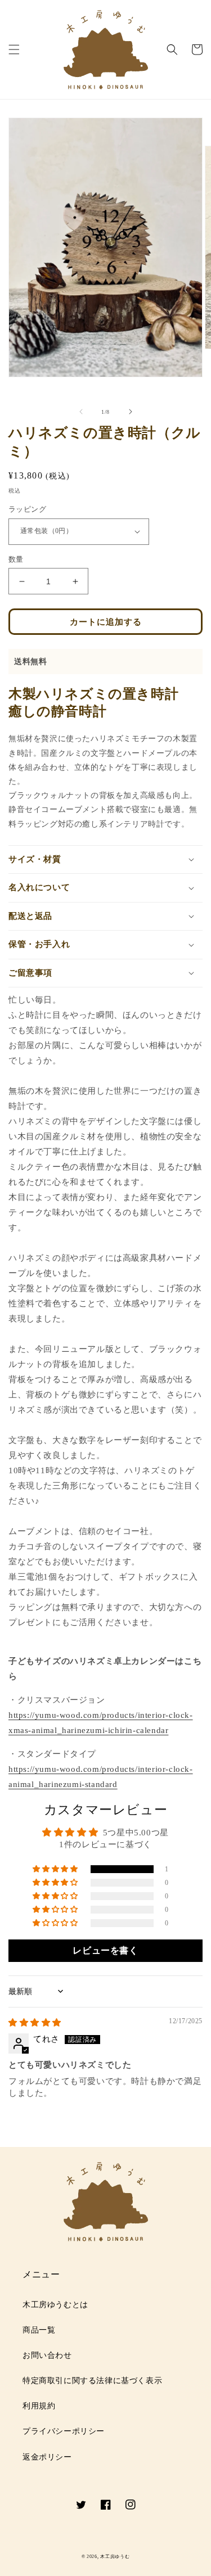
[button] (14, 49)
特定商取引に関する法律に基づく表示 (92, 2381)
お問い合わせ (47, 2355)
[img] (35, 2023)
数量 (16, 559)
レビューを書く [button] (105, 1950)
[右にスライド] (131, 412)
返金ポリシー (47, 2457)
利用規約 (39, 2406)
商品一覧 (39, 2330)
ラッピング (27, 509)
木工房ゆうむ (115, 2557)
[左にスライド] (81, 412)
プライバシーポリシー (64, 2431)
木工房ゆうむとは (55, 2305)
